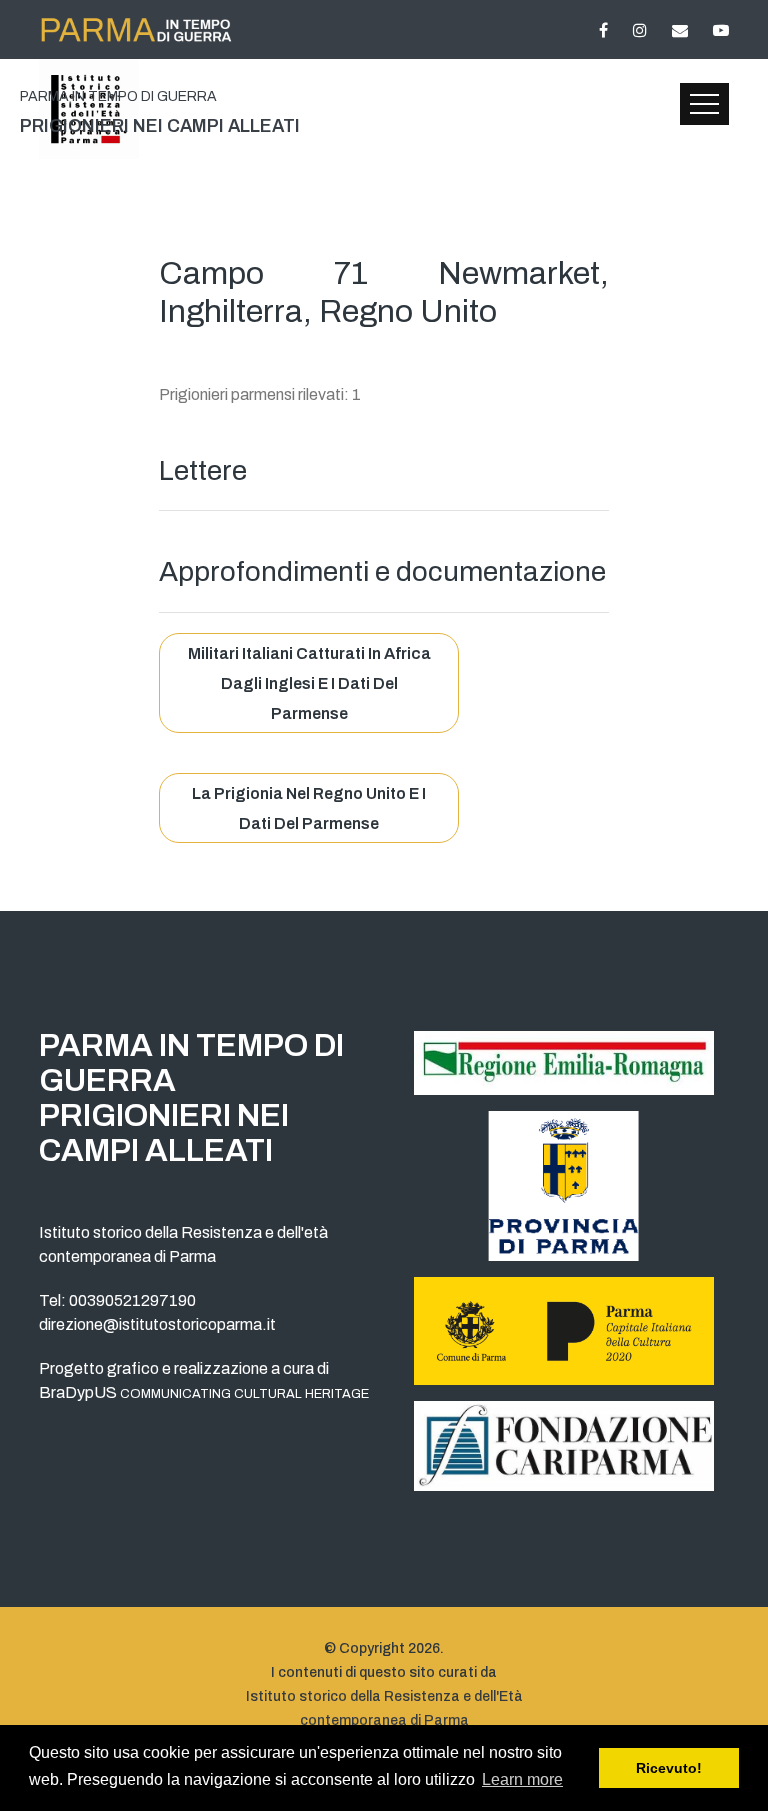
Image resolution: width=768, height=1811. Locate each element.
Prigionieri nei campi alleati (160, 112)
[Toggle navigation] (704, 104)
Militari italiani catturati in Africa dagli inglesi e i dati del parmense (309, 683)
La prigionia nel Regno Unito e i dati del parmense (309, 808)
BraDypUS (204, 1392)
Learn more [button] (522, 1779)
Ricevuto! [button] (669, 1768)
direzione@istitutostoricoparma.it (157, 1324)
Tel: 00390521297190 (117, 1300)
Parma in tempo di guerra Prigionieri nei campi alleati (191, 1098)
